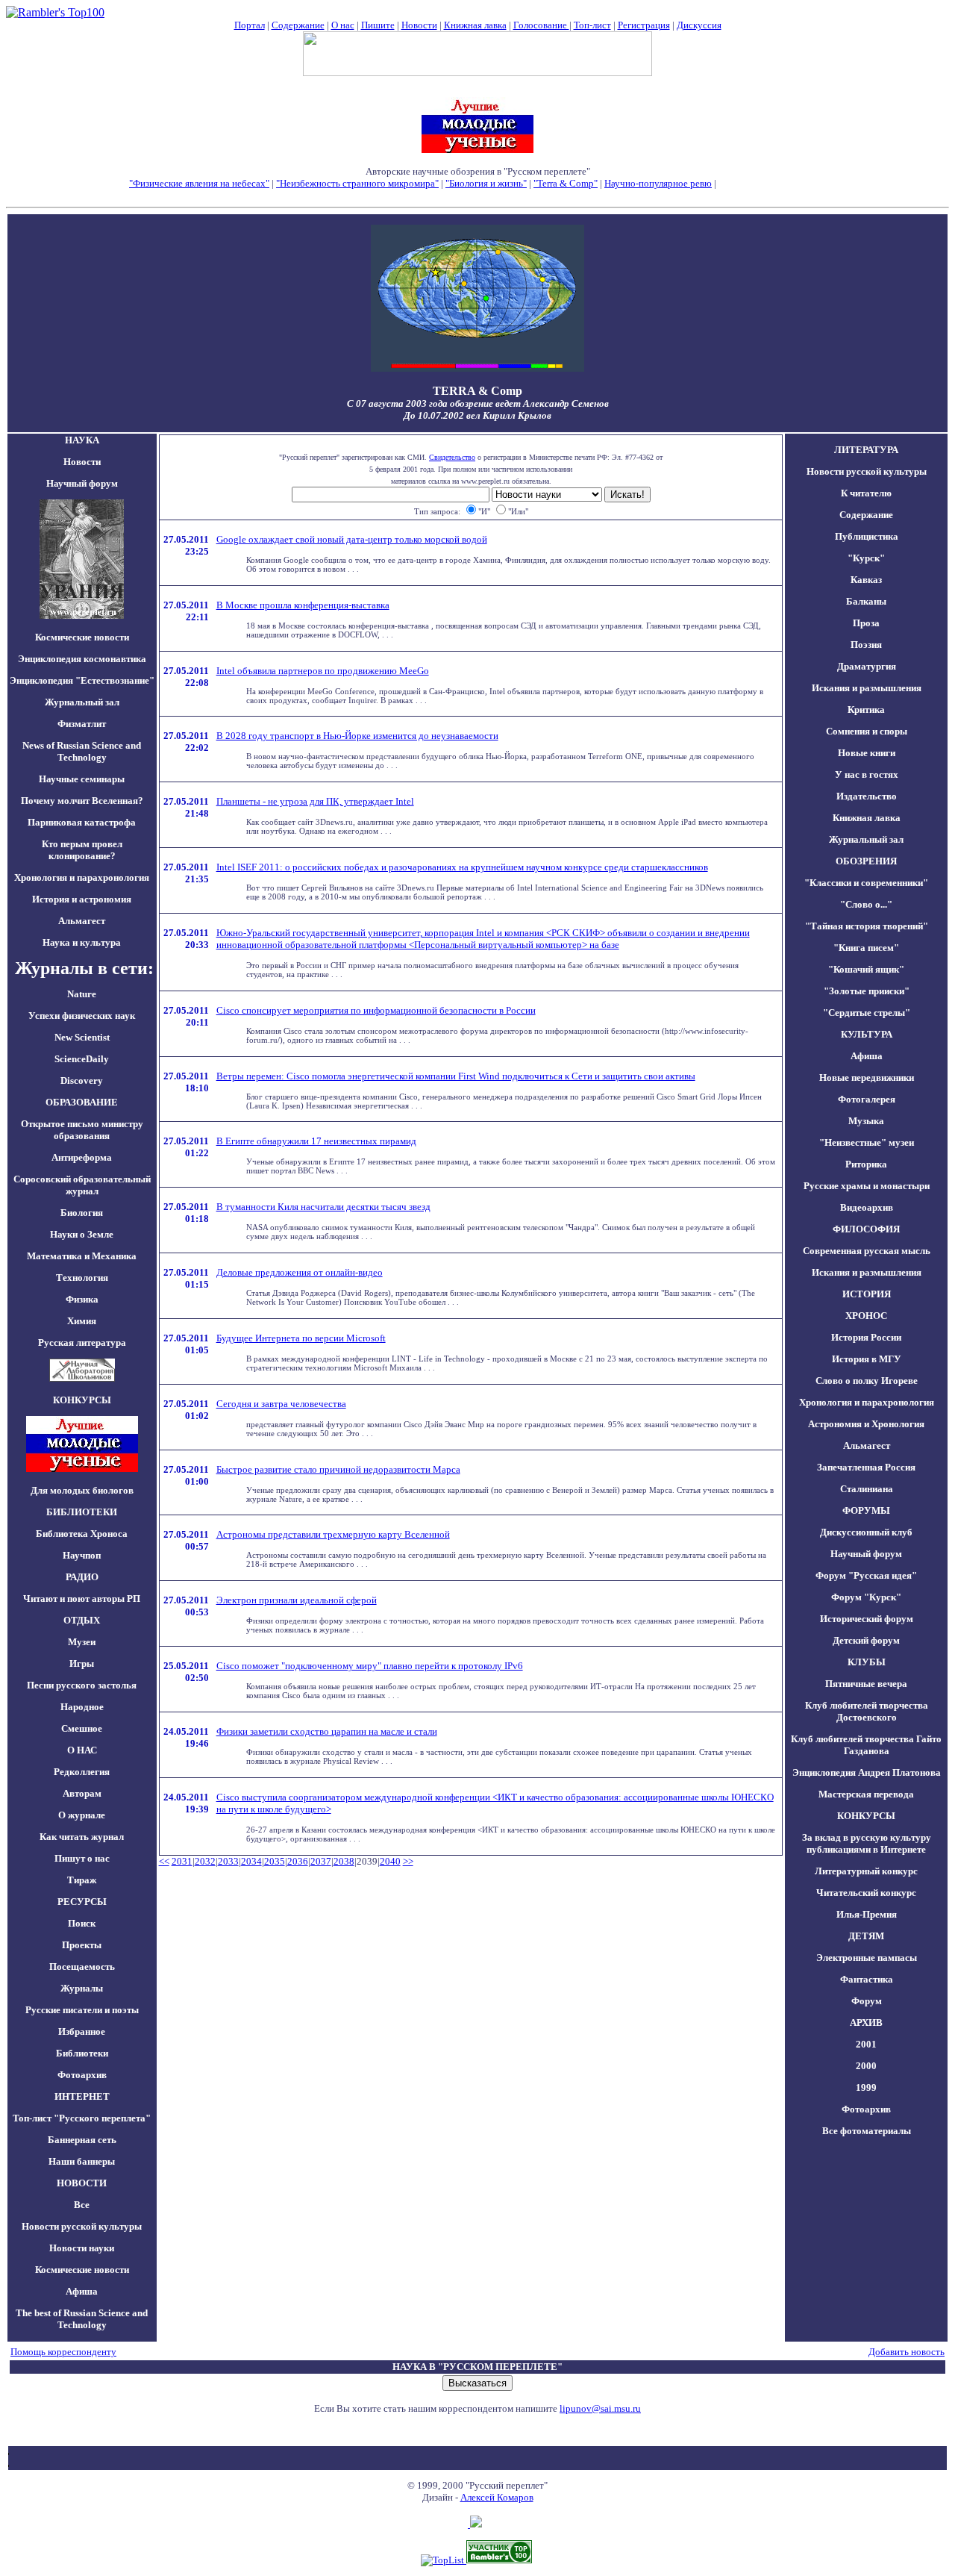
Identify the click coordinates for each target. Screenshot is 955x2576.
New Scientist (82, 1037)
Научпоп (82, 1555)
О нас (343, 25)
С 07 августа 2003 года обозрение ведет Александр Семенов (478, 403)
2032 (205, 1861)
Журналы (82, 1988)
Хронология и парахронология (82, 877)
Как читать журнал (82, 1837)
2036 (298, 1861)
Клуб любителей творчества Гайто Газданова (866, 1745)
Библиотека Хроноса (82, 1534)
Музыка (866, 1121)
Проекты (82, 1945)
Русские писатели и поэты (82, 2010)
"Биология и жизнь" (486, 183)
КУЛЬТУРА (867, 1034)
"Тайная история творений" (867, 926)
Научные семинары (82, 779)
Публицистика (867, 536)
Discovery (82, 1080)
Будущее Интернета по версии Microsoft (301, 1338)
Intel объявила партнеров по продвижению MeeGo (323, 671)
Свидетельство (452, 457)
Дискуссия (699, 25)
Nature (82, 994)
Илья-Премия (867, 1914)
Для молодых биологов (82, 1490)
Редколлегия (82, 1772)
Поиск (82, 1923)
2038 (344, 1861)
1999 (866, 2087)
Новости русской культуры (82, 2226)
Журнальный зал (82, 702)
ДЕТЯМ (866, 1936)
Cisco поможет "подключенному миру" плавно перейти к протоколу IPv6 (370, 1666)
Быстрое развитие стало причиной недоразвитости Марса (338, 1469)
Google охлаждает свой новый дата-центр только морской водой (352, 539)
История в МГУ (867, 1359)
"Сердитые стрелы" (867, 1013)
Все (82, 2205)
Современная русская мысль (867, 1251)
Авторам (82, 1793)
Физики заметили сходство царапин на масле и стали (327, 1731)
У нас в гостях (867, 774)
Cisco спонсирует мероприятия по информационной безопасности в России (376, 1010)
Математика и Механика (82, 1256)
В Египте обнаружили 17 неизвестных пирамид (316, 1141)
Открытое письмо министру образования (82, 1130)
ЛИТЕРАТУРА (866, 450)
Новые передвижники (867, 1078)
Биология (82, 1213)
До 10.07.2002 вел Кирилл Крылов (477, 415)
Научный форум (82, 483)
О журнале (82, 1815)
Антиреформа (82, 1157)
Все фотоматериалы (867, 2131)
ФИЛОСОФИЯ (866, 1229)
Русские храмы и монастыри (867, 1186)
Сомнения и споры (867, 731)
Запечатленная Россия (866, 1467)
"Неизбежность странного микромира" (357, 183)
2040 (390, 1861)
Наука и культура (82, 942)
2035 (275, 1861)
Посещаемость (82, 1967)
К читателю (866, 493)
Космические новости (82, 637)
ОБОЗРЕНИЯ (866, 861)
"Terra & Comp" (566, 183)
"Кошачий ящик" (866, 969)
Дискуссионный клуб (866, 1532)
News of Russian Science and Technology (82, 751)
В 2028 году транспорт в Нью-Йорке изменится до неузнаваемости (357, 736)
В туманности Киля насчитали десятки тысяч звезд (323, 1207)
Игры (82, 1663)
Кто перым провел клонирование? (82, 850)
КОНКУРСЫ (866, 1816)
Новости (419, 25)
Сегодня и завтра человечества (281, 1404)
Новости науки (82, 2248)
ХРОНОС (866, 1316)
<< (164, 1861)
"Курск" (866, 558)
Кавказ (866, 580)
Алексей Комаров (497, 2497)
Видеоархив (867, 1207)
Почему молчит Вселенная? (82, 801)
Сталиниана (867, 1489)
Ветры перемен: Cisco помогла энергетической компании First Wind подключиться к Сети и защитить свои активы (456, 1076)
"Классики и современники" (866, 883)
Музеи (82, 1642)
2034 (251, 1861)
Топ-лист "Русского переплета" (82, 2118)
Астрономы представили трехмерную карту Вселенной (333, 1534)
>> (408, 1861)
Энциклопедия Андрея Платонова (867, 1772)
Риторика (866, 1164)
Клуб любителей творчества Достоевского (867, 1711)
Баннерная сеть (82, 2140)
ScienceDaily (82, 1059)
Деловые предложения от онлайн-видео (300, 1272)
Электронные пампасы (867, 1958)
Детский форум (866, 1640)
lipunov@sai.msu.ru (600, 2408)
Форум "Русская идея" (866, 1575)
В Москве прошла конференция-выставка (303, 605)
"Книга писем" (866, 948)
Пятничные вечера (866, 1684)
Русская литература (82, 1342)
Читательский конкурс (866, 1893)
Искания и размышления (867, 688)
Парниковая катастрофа (82, 822)
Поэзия (866, 645)
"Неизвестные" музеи (867, 1142)
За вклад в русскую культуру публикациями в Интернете (867, 1843)
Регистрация (644, 25)
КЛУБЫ (867, 1662)
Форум (867, 2001)
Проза (866, 623)
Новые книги (867, 753)
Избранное (82, 2031)
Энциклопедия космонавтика (82, 659)
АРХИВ (866, 2023)
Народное (82, 1707)
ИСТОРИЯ (867, 1294)
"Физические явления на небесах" (199, 183)
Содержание (298, 25)
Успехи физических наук (82, 1016)
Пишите (378, 25)
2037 (321, 1861)
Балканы (866, 601)
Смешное (82, 1728)
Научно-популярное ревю (658, 183)
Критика (866, 710)
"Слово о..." (866, 904)
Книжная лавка (475, 25)
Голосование (541, 25)
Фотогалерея (867, 1099)
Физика (82, 1299)
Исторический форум (867, 1619)
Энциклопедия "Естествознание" (82, 680)
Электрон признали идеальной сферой (297, 1600)
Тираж (82, 1880)
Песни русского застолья (82, 1685)
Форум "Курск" (866, 1597)
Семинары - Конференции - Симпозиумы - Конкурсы (478, 195)
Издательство (867, 796)
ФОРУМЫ (866, 1510)
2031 (182, 1861)
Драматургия (867, 666)
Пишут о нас (82, 1858)
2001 (866, 2044)
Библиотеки (82, 2053)
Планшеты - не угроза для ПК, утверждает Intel (315, 801)
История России (866, 1337)
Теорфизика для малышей (772, 183)
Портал (250, 25)
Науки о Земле (82, 1234)
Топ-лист (592, 25)
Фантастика (867, 1979)
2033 (228, 1861)
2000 (866, 2066)
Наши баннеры (82, 2161)
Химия (82, 1321)
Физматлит (82, 724)
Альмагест (82, 921)
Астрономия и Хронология (866, 1424)
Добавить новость (907, 2352)
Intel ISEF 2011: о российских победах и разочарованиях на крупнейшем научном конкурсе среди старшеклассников (462, 867)
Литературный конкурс (866, 1871)
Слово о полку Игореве (867, 1381)
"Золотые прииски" (867, 991)
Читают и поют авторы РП (82, 1599)
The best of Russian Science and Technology (82, 2319)
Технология (82, 1278)
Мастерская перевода (866, 1794)
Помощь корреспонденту (63, 2352)
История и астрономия (82, 899)
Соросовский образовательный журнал (82, 1185)
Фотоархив (82, 2075)
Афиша (82, 2291)
